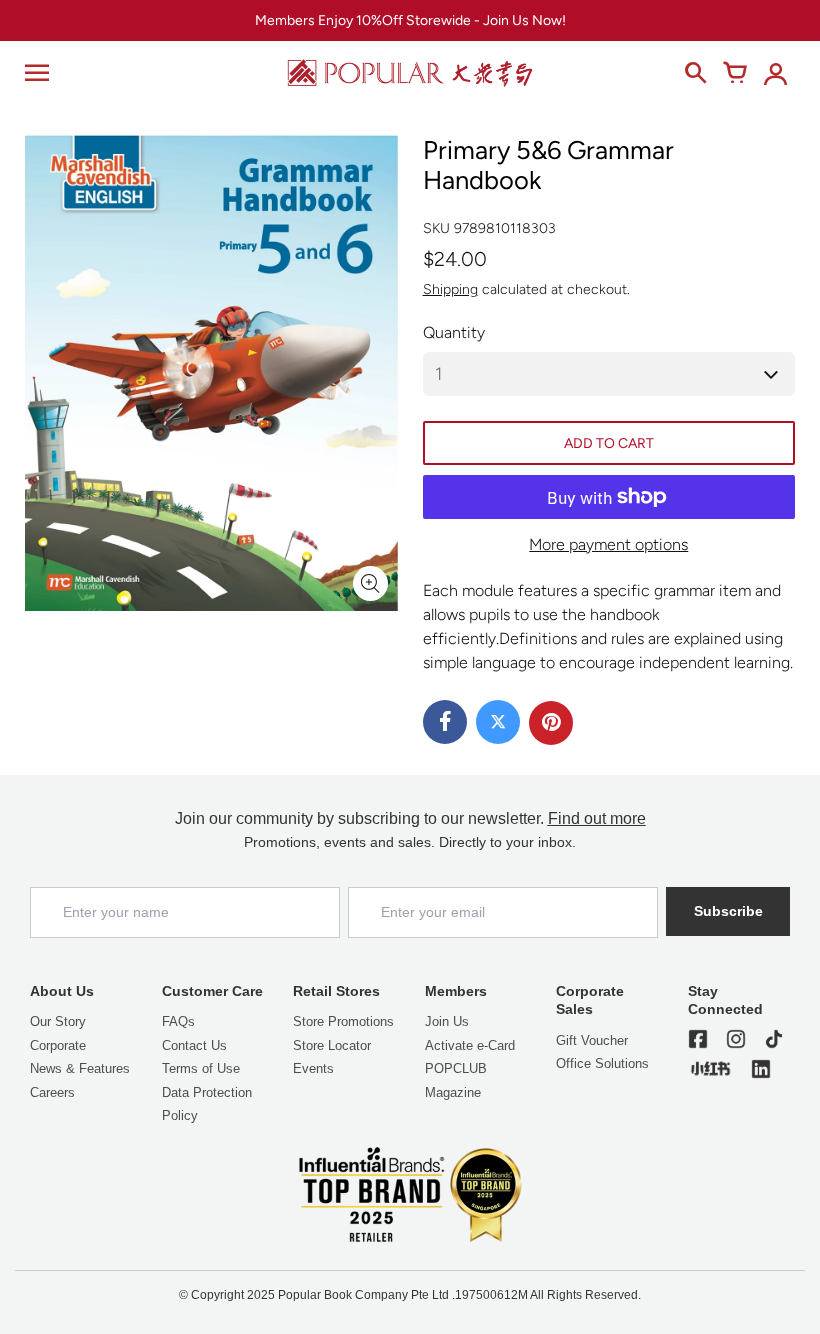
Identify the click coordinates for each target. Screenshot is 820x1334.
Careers (52, 1092)
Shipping (450, 289)
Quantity (454, 332)
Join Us (447, 1021)
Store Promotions (343, 1021)
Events (313, 1068)
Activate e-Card (470, 1045)
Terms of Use (201, 1068)
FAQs (178, 1021)
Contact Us (194, 1045)
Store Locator (332, 1045)
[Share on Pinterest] (551, 723)
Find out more (597, 818)
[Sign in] (775, 73)
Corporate (58, 1045)
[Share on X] (498, 722)
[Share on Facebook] (445, 722)
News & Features (80, 1068)
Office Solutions (602, 1063)
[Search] (695, 73)
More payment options (608, 544)
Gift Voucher (592, 1040)
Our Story (58, 1021)
